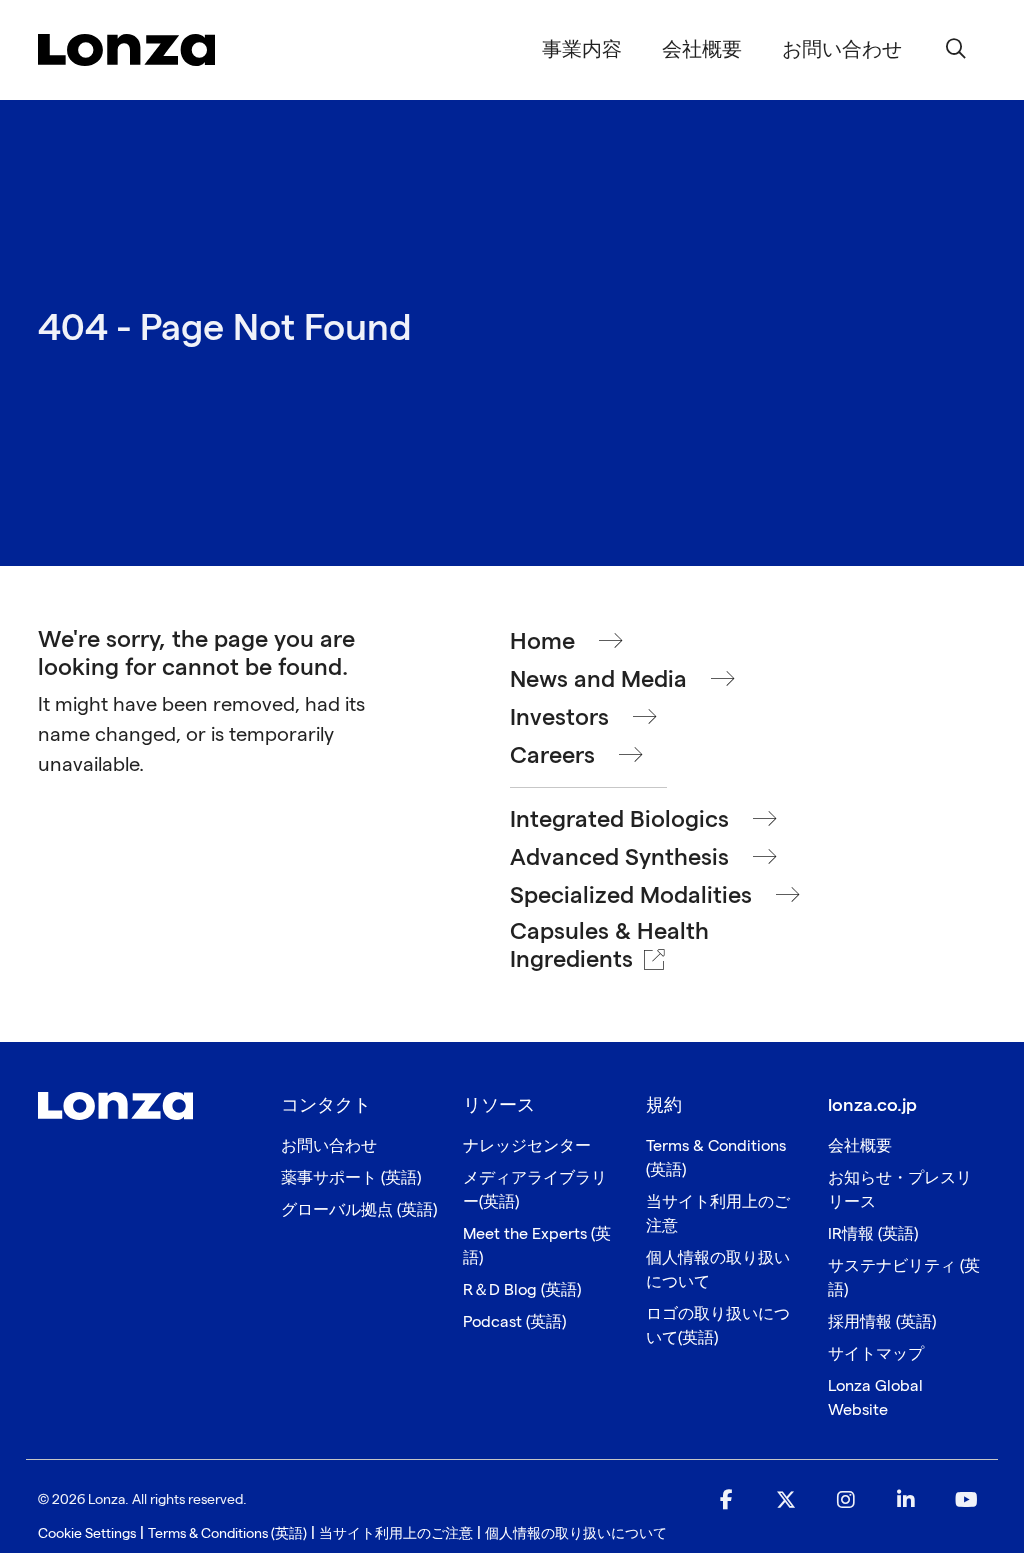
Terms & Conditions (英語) (227, 1533)
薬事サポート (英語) (351, 1178)
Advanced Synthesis (619, 858)
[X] (786, 1501)
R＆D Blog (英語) (522, 1290)
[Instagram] (846, 1501)
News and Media (598, 680)
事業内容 (582, 50)
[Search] (956, 50)
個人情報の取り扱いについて (576, 1533)
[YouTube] (966, 1501)
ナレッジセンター (527, 1146)
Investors (559, 718)
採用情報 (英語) (882, 1322)
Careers (552, 756)
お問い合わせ (329, 1146)
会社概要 (702, 50)
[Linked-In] (906, 1501)
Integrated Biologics (619, 820)
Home (542, 642)
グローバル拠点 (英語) (359, 1210)
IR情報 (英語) (873, 1234)
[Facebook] (726, 1501)
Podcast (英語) (514, 1322)
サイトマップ (876, 1354)
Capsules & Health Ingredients (609, 946)
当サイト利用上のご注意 (396, 1533)
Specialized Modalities (631, 896)
